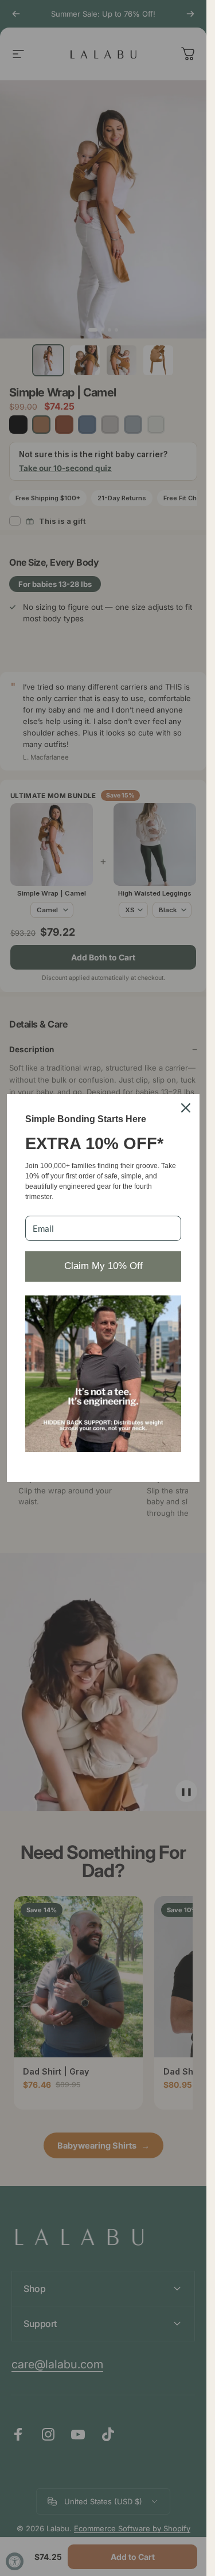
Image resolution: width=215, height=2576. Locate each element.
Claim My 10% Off (103, 1266)
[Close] (186, 1108)
